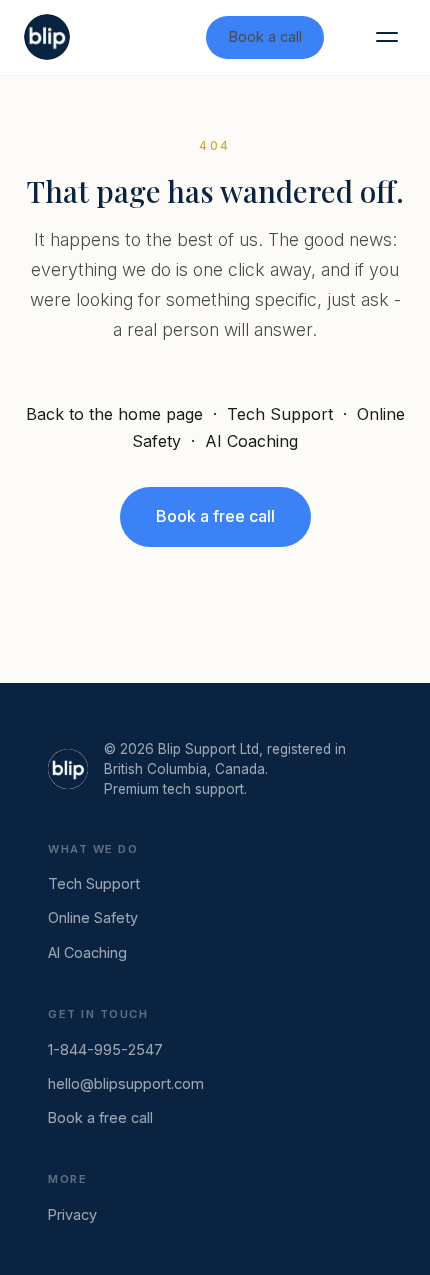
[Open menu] (387, 37)
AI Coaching (251, 441)
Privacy (72, 1214)
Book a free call (215, 516)
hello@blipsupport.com (126, 1083)
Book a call (265, 36)
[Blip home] (47, 37)
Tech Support (280, 414)
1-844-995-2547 (105, 1049)
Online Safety (93, 917)
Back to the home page (114, 414)
